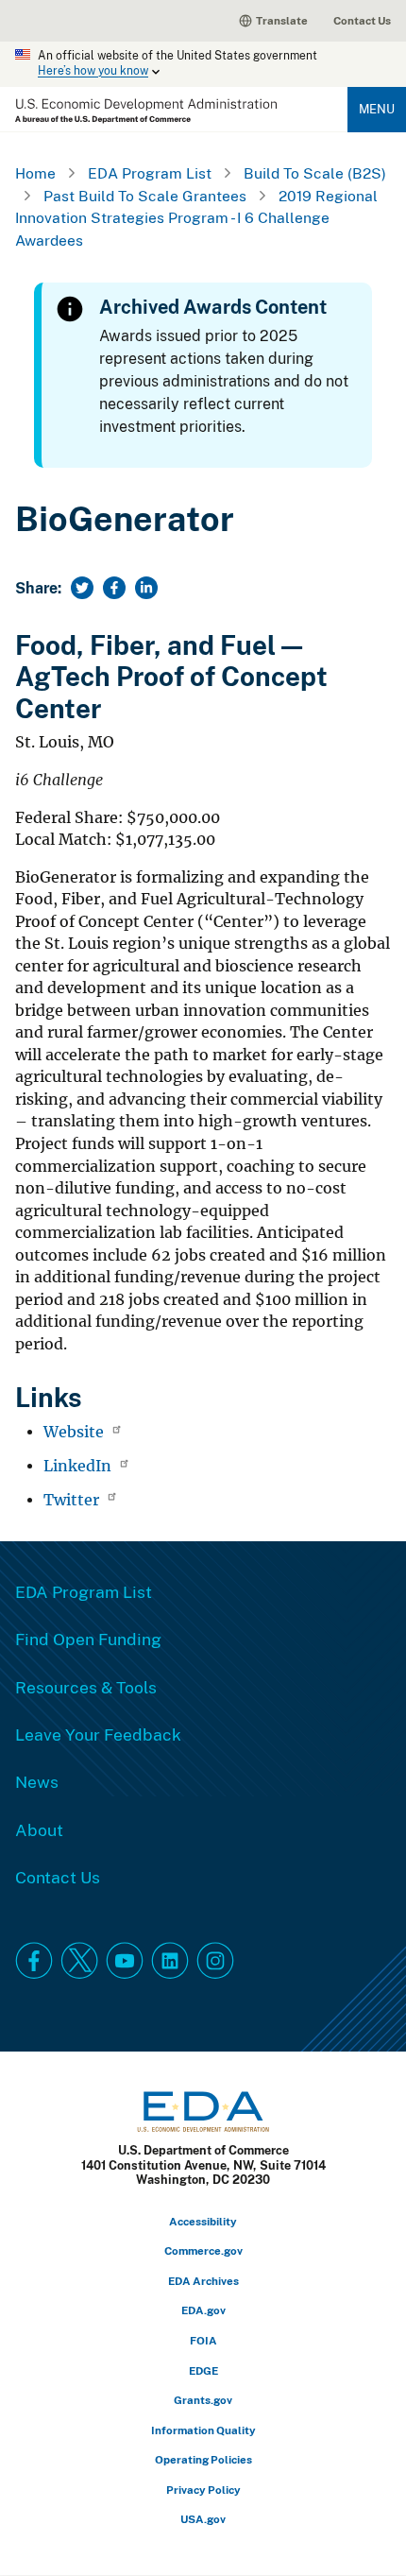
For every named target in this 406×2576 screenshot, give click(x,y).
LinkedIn (79, 1466)
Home (35, 173)
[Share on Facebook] (114, 588)
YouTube (125, 1961)
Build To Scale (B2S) (315, 173)
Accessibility (203, 2221)
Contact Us (362, 20)
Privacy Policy (203, 2490)
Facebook (34, 1961)
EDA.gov (203, 2310)
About (39, 1829)
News (37, 1781)
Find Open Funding (88, 1639)
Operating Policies (203, 2459)
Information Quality (203, 2430)
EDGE (203, 2370)
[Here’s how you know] (203, 64)
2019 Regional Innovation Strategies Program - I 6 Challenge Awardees (196, 218)
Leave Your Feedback (98, 1734)
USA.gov (203, 2519)
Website (76, 1432)
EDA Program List (150, 173)
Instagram (215, 1961)
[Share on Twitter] (82, 588)
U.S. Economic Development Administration (146, 111)
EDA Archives (203, 2281)
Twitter (73, 1500)
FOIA (203, 2340)
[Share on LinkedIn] (146, 588)
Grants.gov (203, 2400)
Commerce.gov (203, 2250)
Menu (377, 109)
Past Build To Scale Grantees (145, 196)
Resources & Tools (86, 1687)
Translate (282, 20)
